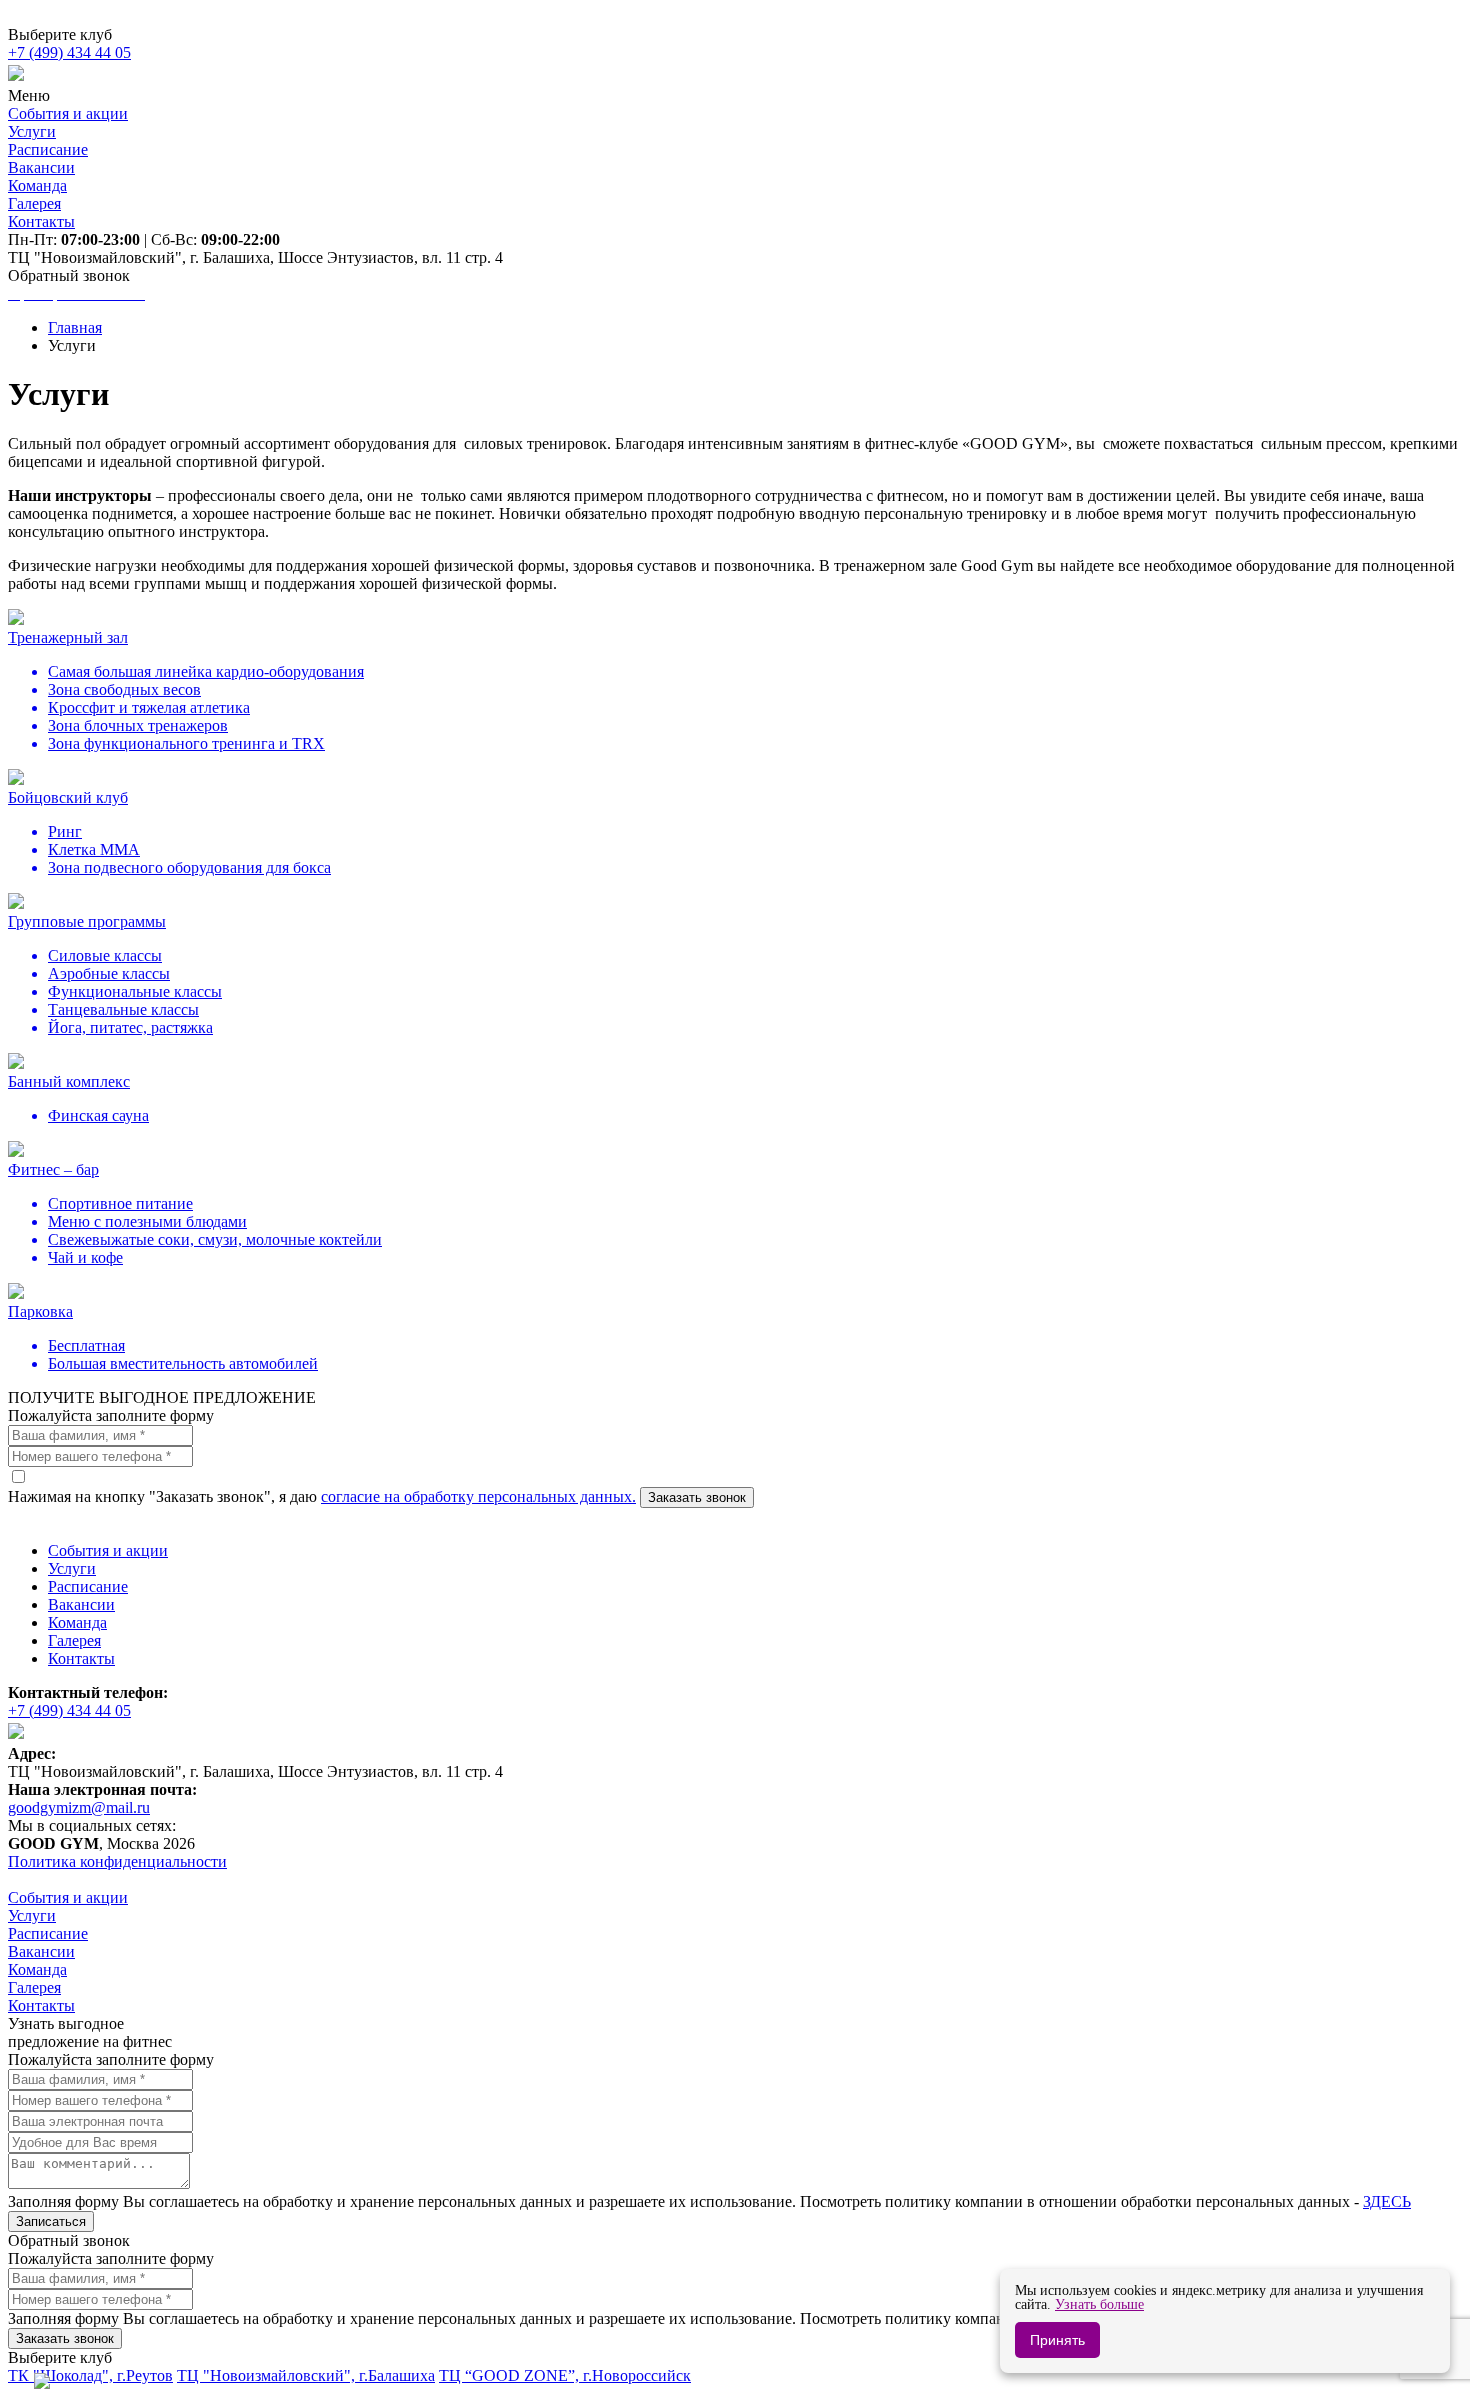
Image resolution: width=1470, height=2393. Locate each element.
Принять (1057, 2340)
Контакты (81, 1658)
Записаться (51, 2221)
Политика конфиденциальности (117, 1861)
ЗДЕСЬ (1387, 2201)
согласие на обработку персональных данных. (478, 1496)
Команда (77, 1622)
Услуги (72, 1568)
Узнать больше (1099, 2304)
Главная (75, 327)
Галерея (74, 1640)
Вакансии (81, 1604)
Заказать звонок (697, 1497)
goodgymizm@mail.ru (79, 1807)
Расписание (88, 1586)
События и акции (108, 1550)
